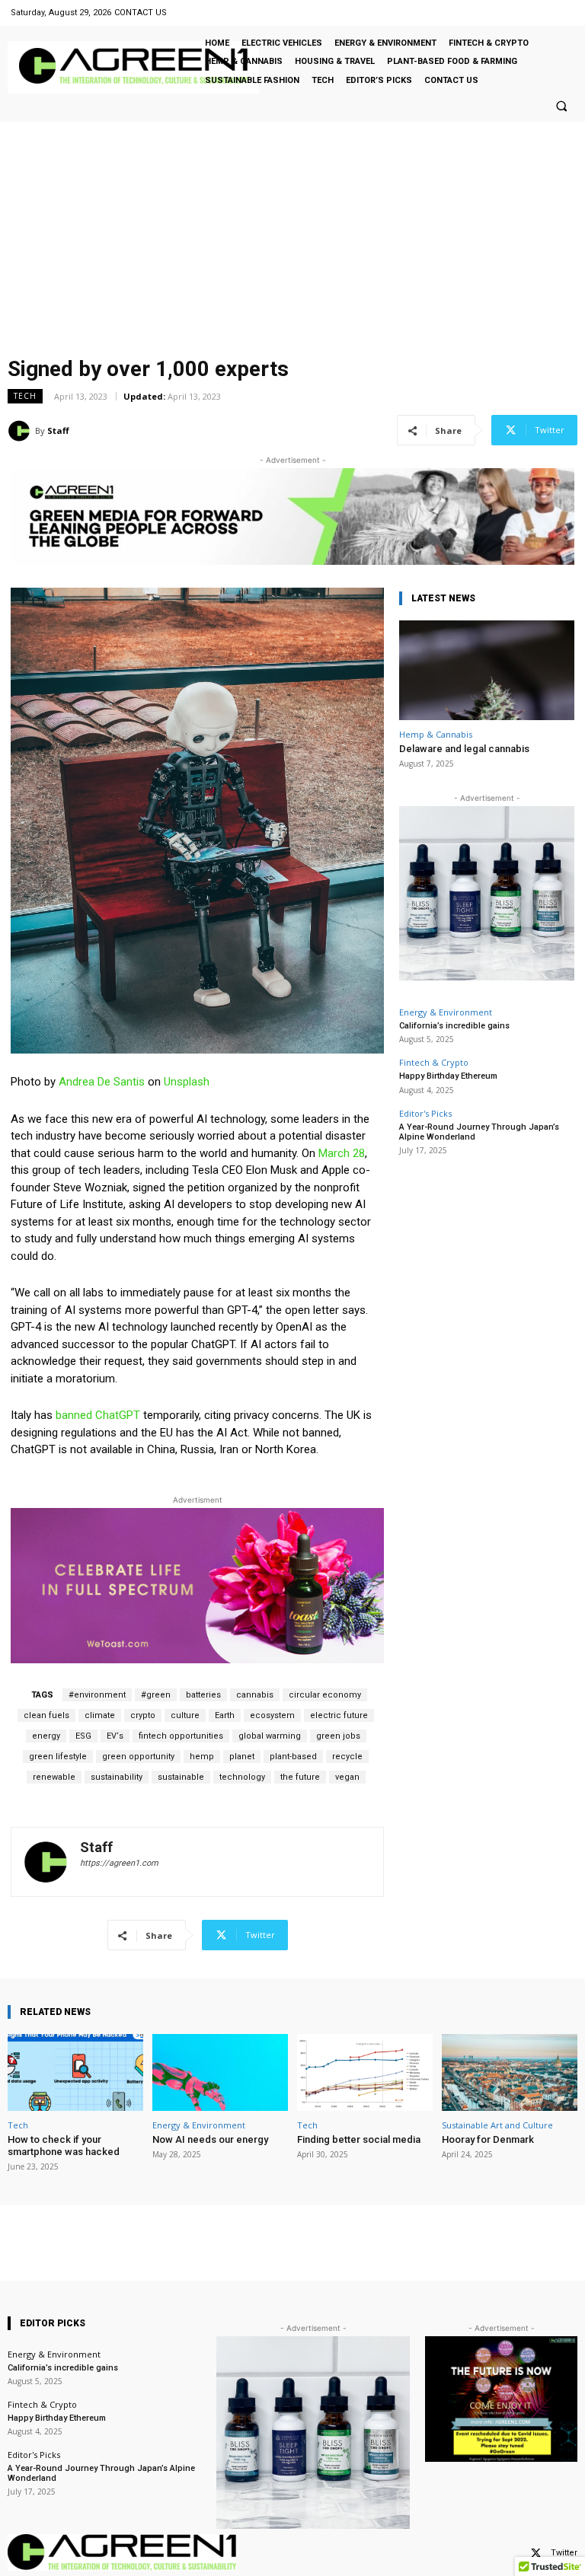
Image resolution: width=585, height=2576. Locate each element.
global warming (270, 1736)
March (336, 1153)
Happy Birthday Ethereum (448, 1076)
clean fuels (46, 1715)
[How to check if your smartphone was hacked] (75, 2072)
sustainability (117, 1777)
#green (156, 1695)
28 (359, 1153)
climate (100, 1715)
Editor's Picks (425, 1113)
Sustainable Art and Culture (497, 2125)
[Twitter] (536, 2554)
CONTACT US (141, 13)
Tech (25, 396)
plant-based (293, 1757)
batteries (203, 1695)
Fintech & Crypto (434, 1062)
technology (242, 1777)
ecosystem (272, 1715)
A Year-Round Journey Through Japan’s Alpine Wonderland (479, 1132)
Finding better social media (359, 2139)
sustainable (181, 1777)
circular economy (325, 1695)
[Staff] (21, 431)
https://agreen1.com (119, 1863)
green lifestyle (58, 1757)
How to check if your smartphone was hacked (64, 2146)
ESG (83, 1736)
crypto (143, 1715)
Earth (225, 1715)
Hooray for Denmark (488, 2139)
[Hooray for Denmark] (510, 2072)
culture (185, 1715)
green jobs (338, 1736)
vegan (347, 1777)
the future (300, 1777)
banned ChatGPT (98, 1415)
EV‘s (115, 1736)
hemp (202, 1757)
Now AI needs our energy (210, 2139)
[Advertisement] (292, 236)
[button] (561, 106)
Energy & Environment (446, 1012)
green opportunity (138, 1757)
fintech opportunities (181, 1736)
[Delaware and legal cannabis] (487, 670)
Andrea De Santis (102, 1082)
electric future (339, 1715)
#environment (97, 1695)
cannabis (255, 1695)
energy (46, 1736)
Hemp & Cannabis (436, 734)
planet (242, 1757)
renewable (54, 1777)
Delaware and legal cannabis (464, 749)
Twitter (564, 2553)
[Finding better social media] (365, 2072)
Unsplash (187, 1082)
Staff (58, 430)
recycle (347, 1757)
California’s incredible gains (454, 1026)
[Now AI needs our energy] (220, 2072)
